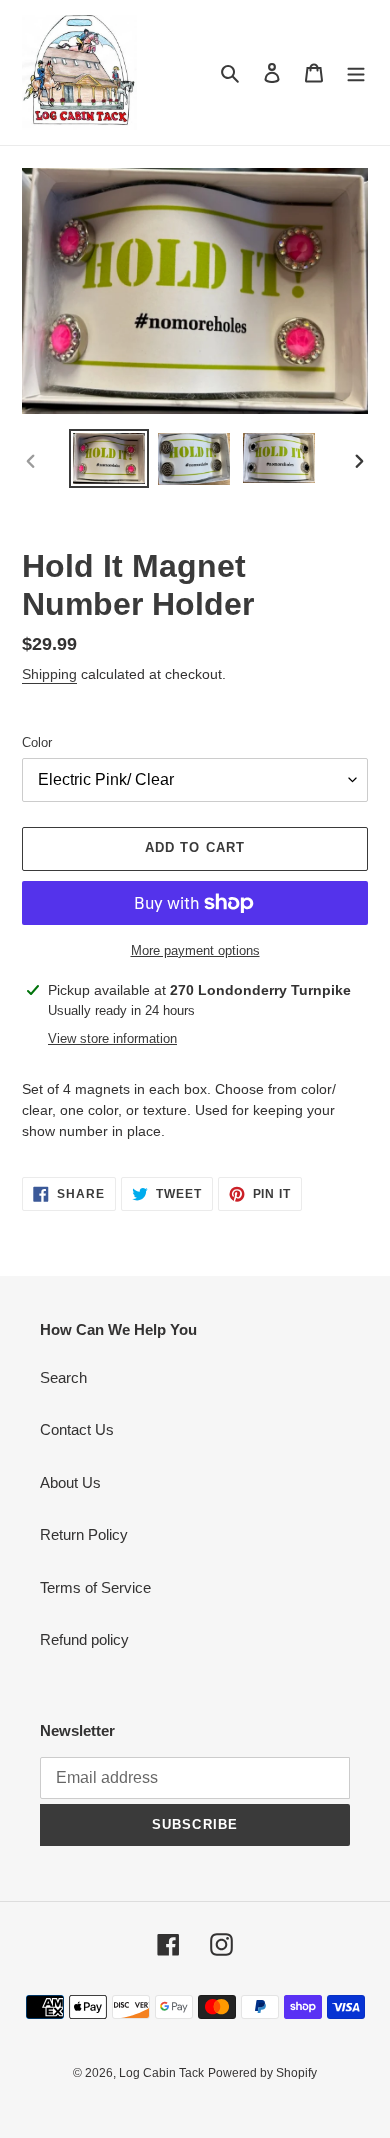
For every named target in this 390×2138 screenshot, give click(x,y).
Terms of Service (95, 1587)
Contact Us (77, 1429)
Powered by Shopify (262, 2073)
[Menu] (356, 72)
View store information (112, 1038)
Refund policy (84, 1639)
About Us (70, 1482)
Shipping (49, 674)
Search (63, 1377)
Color (37, 742)
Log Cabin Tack (161, 2073)
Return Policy (84, 1534)
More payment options (195, 950)
